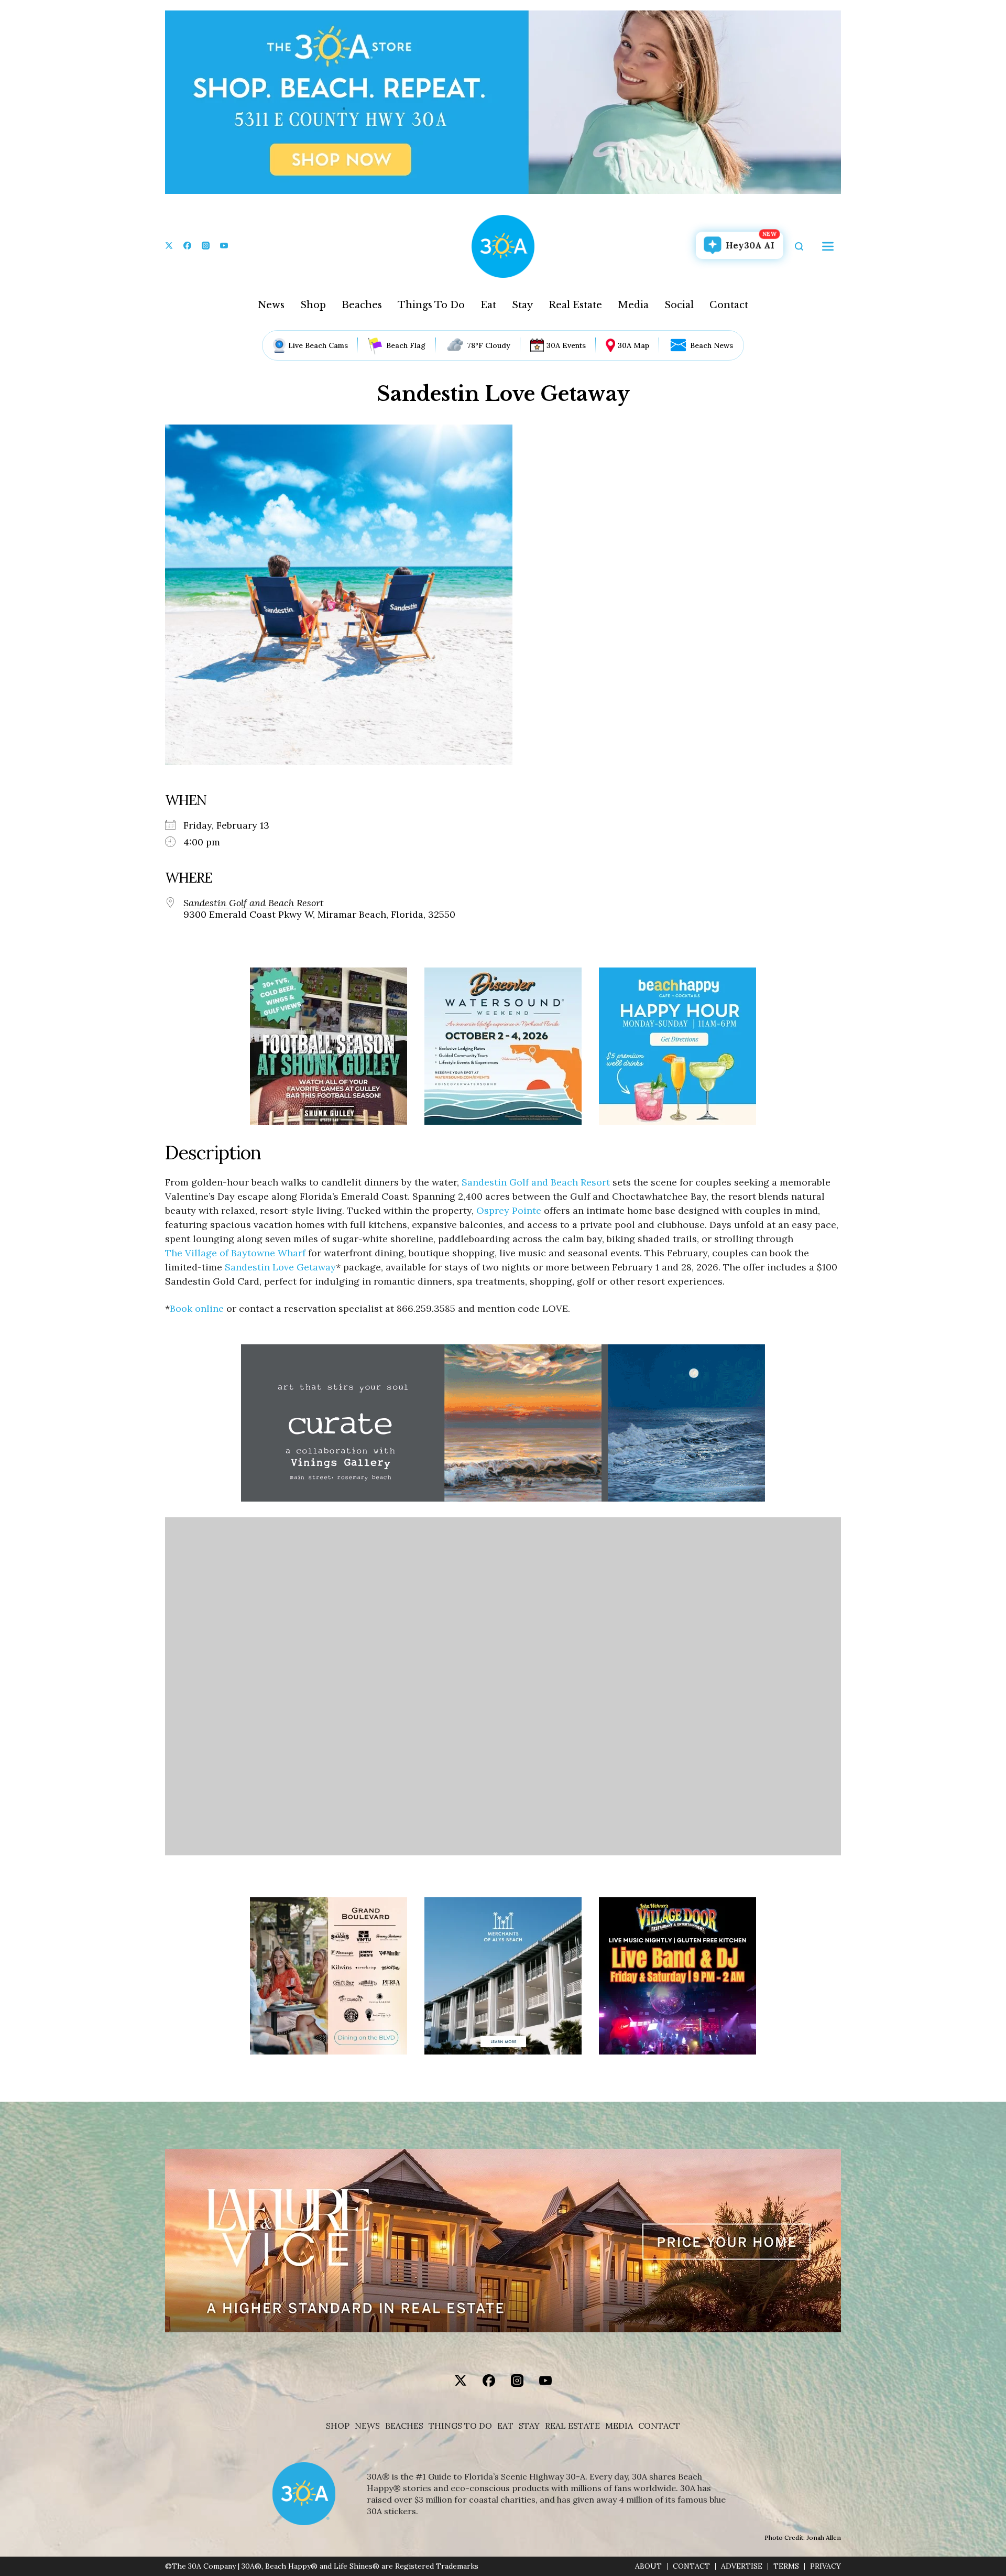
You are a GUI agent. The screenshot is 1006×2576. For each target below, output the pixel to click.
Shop (313, 305)
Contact (729, 305)
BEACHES (404, 2426)
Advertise (742, 2566)
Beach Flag (406, 345)
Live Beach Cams (318, 345)
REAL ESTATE (572, 2426)
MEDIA (619, 2426)
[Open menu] (828, 246)
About (648, 2566)
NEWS (367, 2426)
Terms (786, 2566)
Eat (488, 305)
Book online (197, 1308)
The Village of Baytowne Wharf (237, 1253)
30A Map (633, 345)
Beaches (362, 305)
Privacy (825, 2566)
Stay (522, 305)
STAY (529, 2426)
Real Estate (575, 305)
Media (633, 305)
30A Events (566, 345)
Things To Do (431, 305)
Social (679, 305)
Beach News (712, 345)
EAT (505, 2426)
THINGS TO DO (460, 2426)
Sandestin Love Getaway (280, 1267)
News (271, 305)
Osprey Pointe (509, 1210)
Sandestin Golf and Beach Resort (254, 903)
